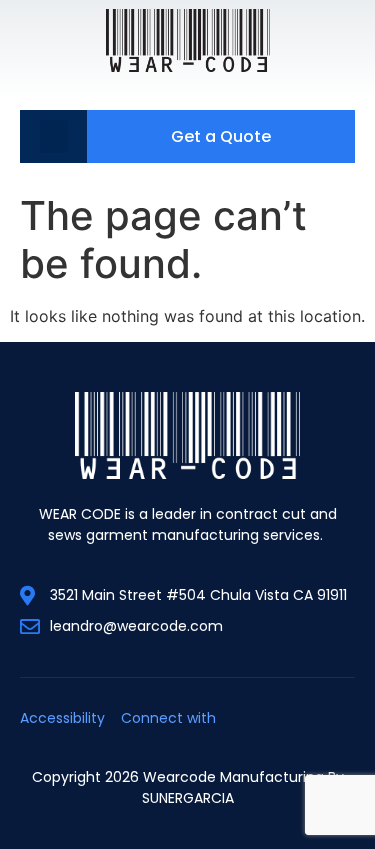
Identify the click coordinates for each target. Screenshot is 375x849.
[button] (54, 136)
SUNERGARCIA (188, 798)
